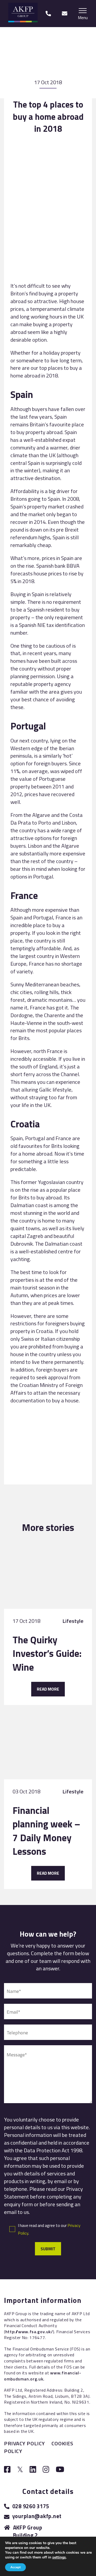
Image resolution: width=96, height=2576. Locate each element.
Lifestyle (73, 1621)
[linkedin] (33, 2470)
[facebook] (7, 2470)
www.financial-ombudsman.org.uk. (43, 2376)
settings (59, 2557)
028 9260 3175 (31, 2506)
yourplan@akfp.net (37, 2516)
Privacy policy (25, 2443)
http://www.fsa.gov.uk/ (29, 2332)
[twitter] (20, 2470)
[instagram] (46, 2470)
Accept (15, 2567)
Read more (48, 1689)
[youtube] (60, 2470)
